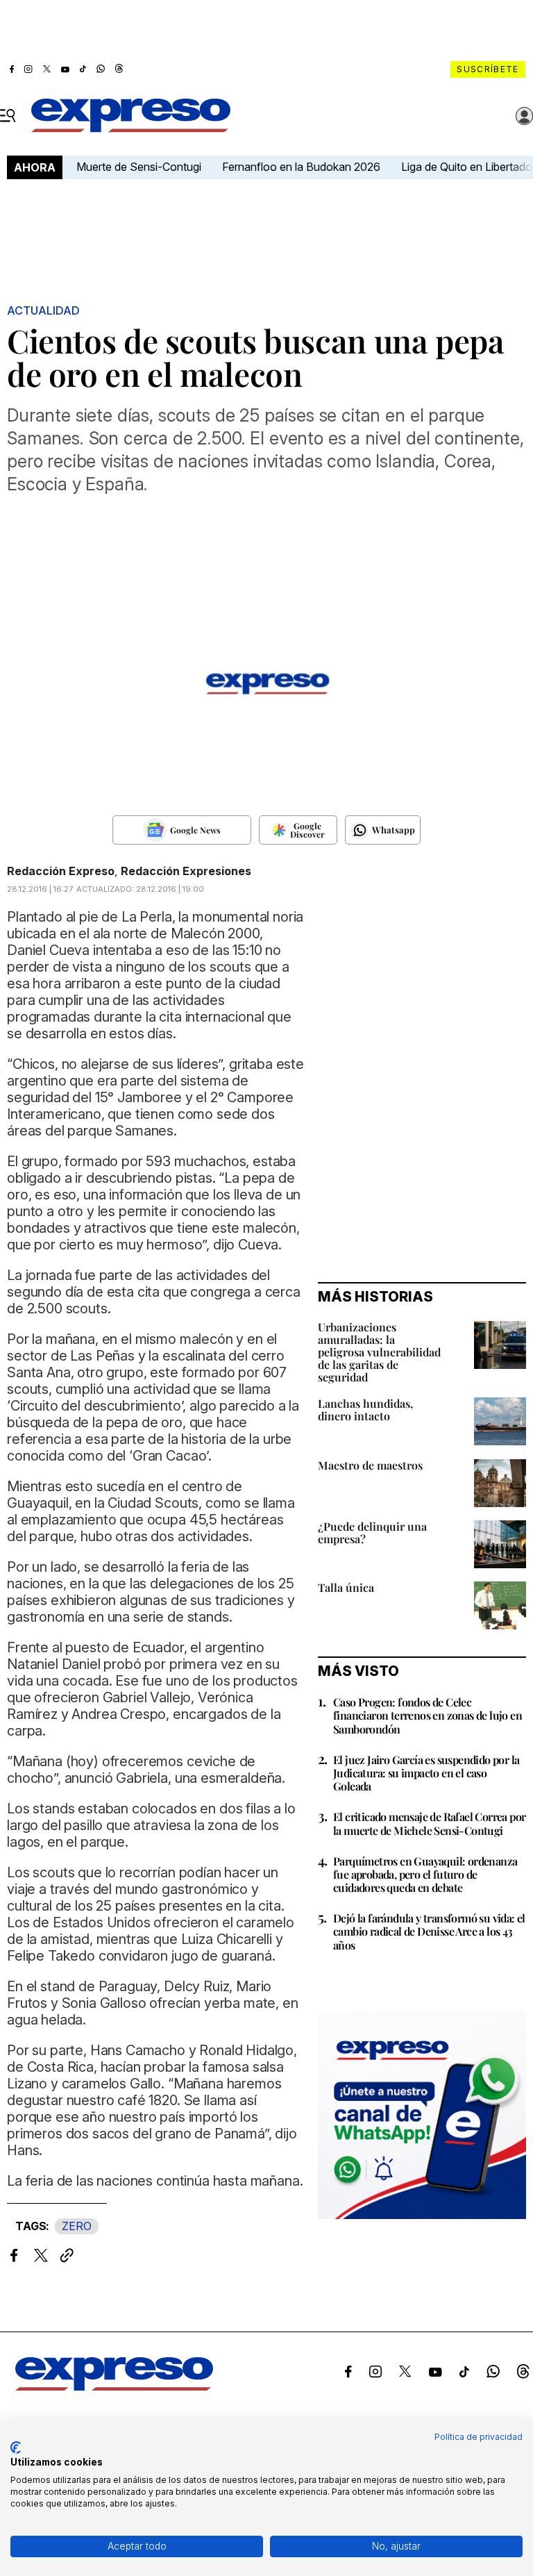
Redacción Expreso (61, 871)
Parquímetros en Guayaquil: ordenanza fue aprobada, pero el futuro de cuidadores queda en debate (425, 1874)
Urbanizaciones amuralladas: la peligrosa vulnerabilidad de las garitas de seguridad (379, 1352)
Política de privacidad (479, 2437)
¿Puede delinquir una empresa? (372, 1532)
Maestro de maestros (370, 1465)
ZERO (77, 2226)
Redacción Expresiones (186, 871)
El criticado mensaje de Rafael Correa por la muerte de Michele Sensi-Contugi (429, 1823)
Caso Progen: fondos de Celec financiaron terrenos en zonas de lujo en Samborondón (428, 1715)
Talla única (346, 1587)
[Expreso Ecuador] (114, 2386)
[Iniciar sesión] (525, 116)
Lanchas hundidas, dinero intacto (365, 1410)
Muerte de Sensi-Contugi (139, 167)
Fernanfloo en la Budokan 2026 (301, 167)
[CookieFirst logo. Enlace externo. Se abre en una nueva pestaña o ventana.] (16, 2448)
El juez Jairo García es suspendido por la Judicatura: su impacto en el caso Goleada (426, 1773)
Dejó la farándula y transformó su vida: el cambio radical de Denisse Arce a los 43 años (429, 1931)
